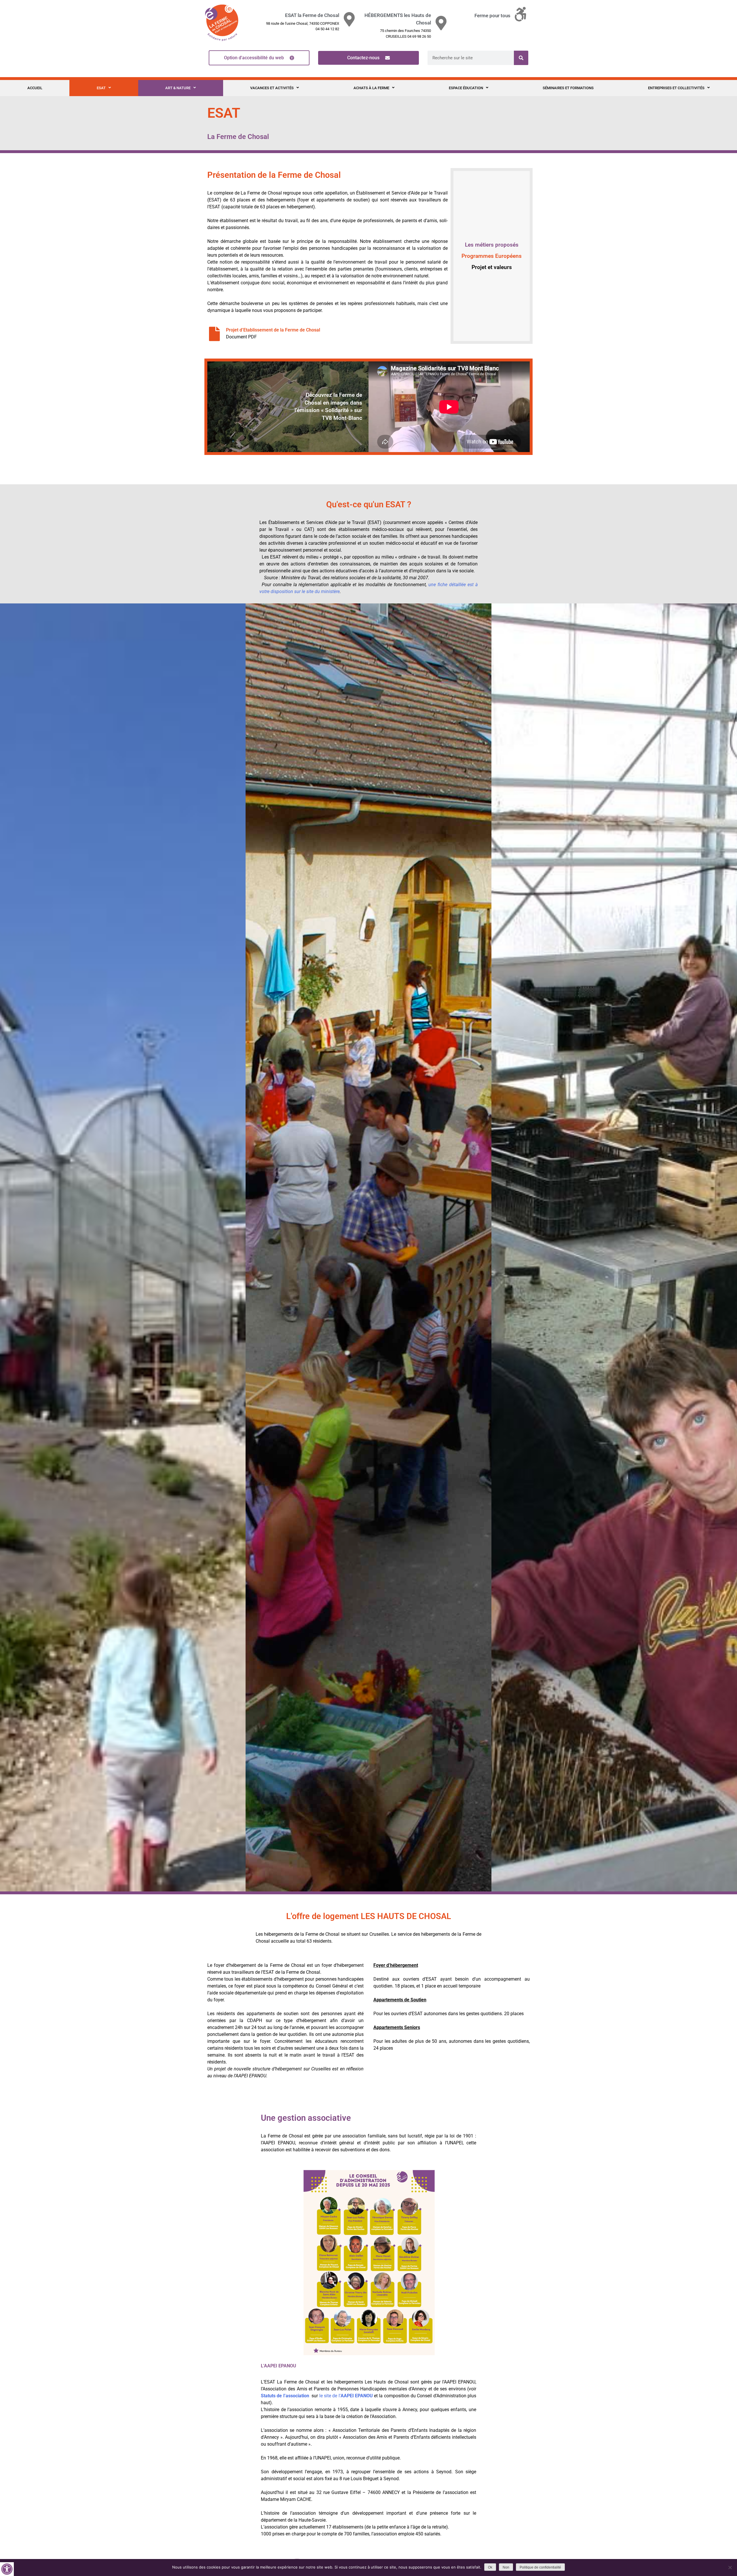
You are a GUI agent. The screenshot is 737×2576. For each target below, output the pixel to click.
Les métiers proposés (492, 245)
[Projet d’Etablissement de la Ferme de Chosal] (214, 334)
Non (506, 2567)
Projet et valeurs (492, 267)
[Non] (730, 2567)
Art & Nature (178, 88)
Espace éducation (466, 88)
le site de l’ (346, 2396)
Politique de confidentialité (540, 2567)
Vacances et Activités (272, 88)
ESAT (101, 88)
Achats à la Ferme (371, 88)
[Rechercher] (521, 58)
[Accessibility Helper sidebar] (7, 2569)
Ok (490, 2567)
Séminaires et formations (568, 88)
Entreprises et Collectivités (676, 88)
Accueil (35, 88)
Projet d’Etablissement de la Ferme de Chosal (273, 330)
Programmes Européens (492, 256)
